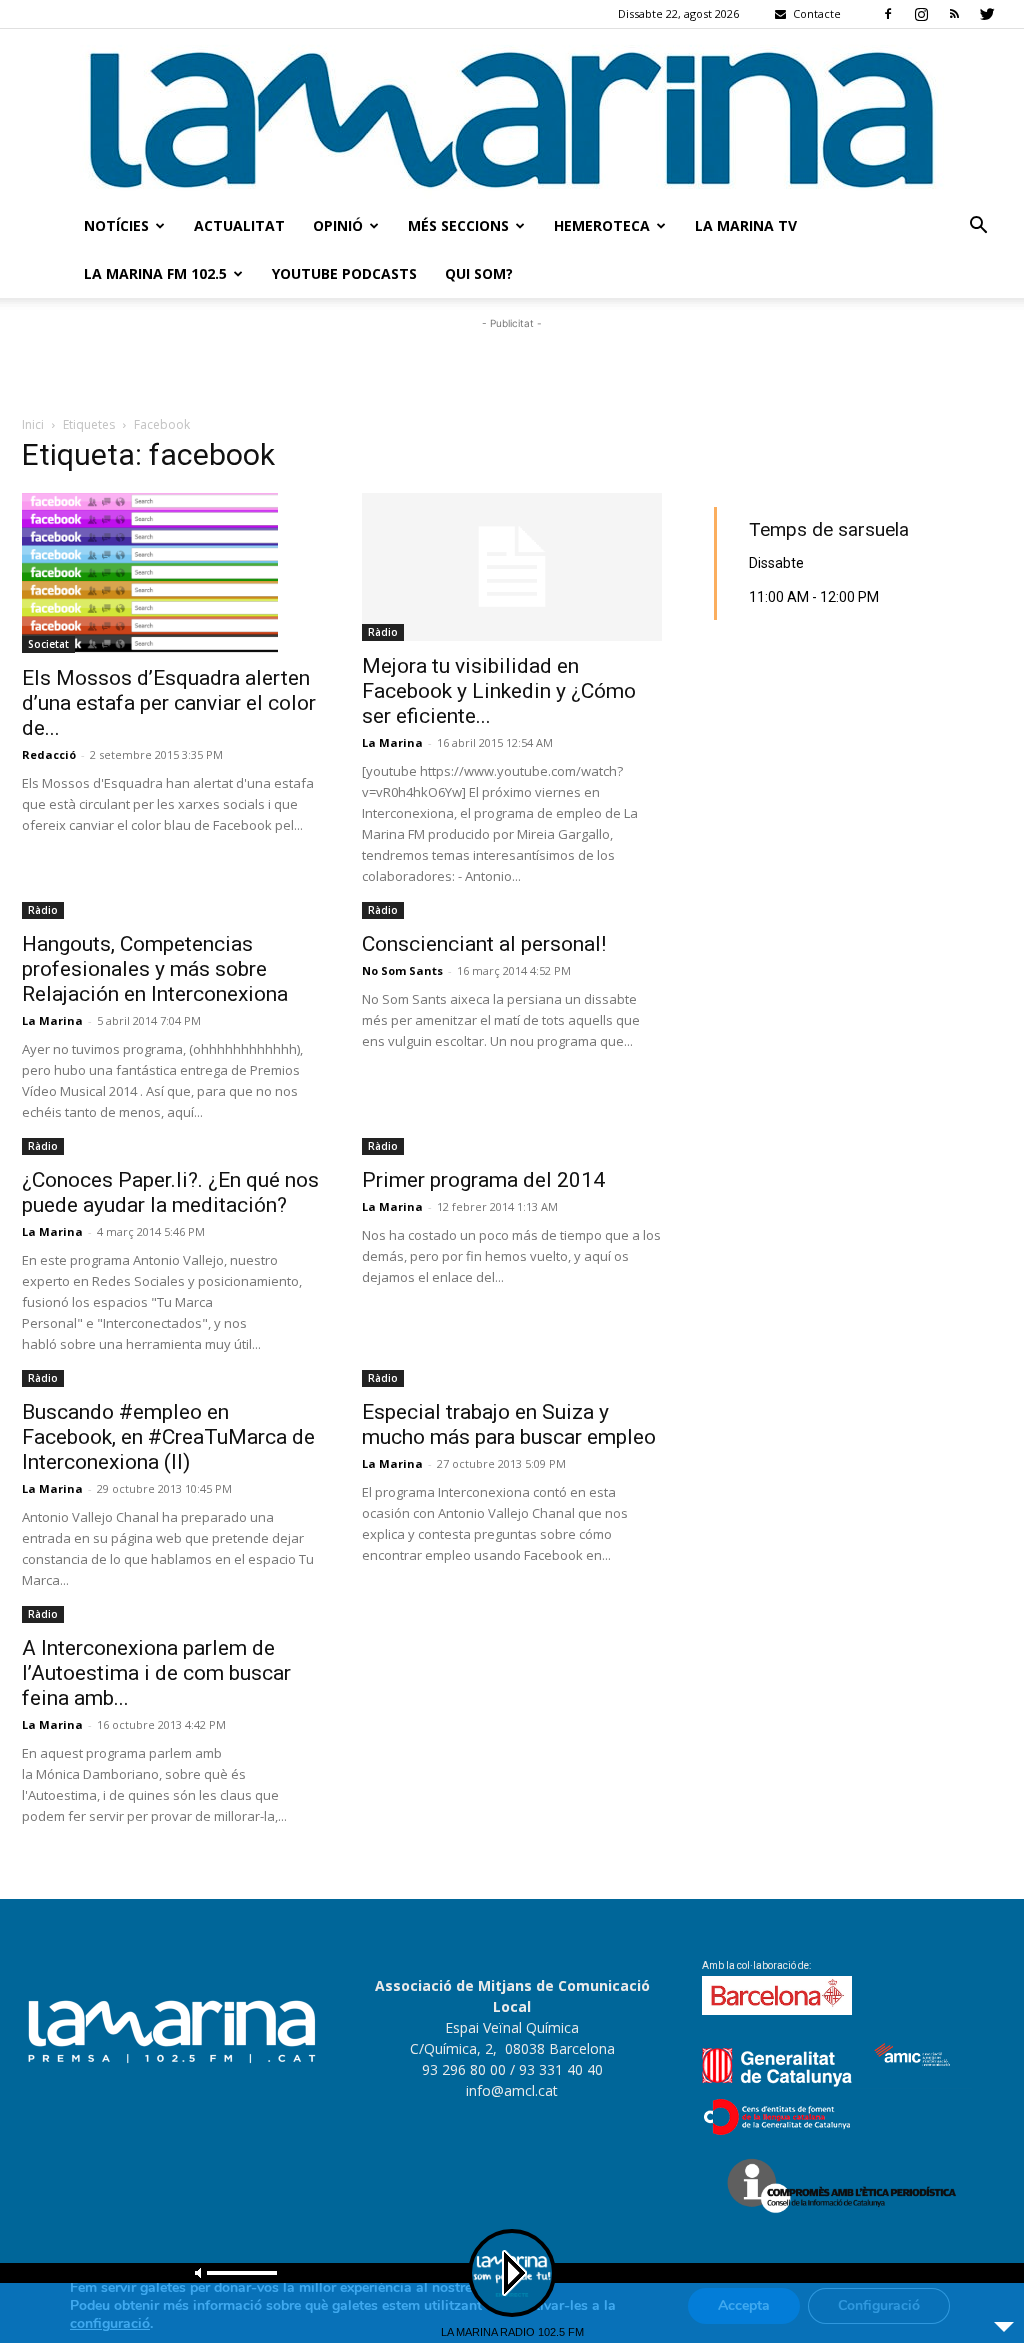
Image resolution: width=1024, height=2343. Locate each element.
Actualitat (239, 225)
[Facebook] (888, 14)
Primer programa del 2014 (483, 1180)
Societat (48, 644)
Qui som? (479, 273)
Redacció (49, 754)
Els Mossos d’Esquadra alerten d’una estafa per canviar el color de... (169, 703)
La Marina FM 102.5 (155, 273)
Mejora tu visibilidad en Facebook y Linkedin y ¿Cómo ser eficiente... (499, 691)
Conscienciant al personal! (484, 944)
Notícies (116, 225)
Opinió (338, 225)
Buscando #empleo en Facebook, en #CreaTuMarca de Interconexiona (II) (168, 1437)
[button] (978, 227)
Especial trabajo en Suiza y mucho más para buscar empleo (509, 1424)
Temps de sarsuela (829, 529)
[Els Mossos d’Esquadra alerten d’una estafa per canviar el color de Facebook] (172, 573)
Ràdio (383, 632)
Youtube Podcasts (344, 273)
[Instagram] (921, 14)
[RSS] (954, 14)
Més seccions (458, 225)
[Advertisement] (512, 364)
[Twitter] (987, 14)
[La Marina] (512, 115)
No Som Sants (402, 970)
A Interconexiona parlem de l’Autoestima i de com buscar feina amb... (156, 1673)
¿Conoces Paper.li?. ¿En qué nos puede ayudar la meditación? (170, 1192)
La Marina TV (746, 225)
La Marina (392, 742)
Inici (33, 424)
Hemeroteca (602, 225)
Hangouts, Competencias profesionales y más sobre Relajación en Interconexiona (155, 969)
